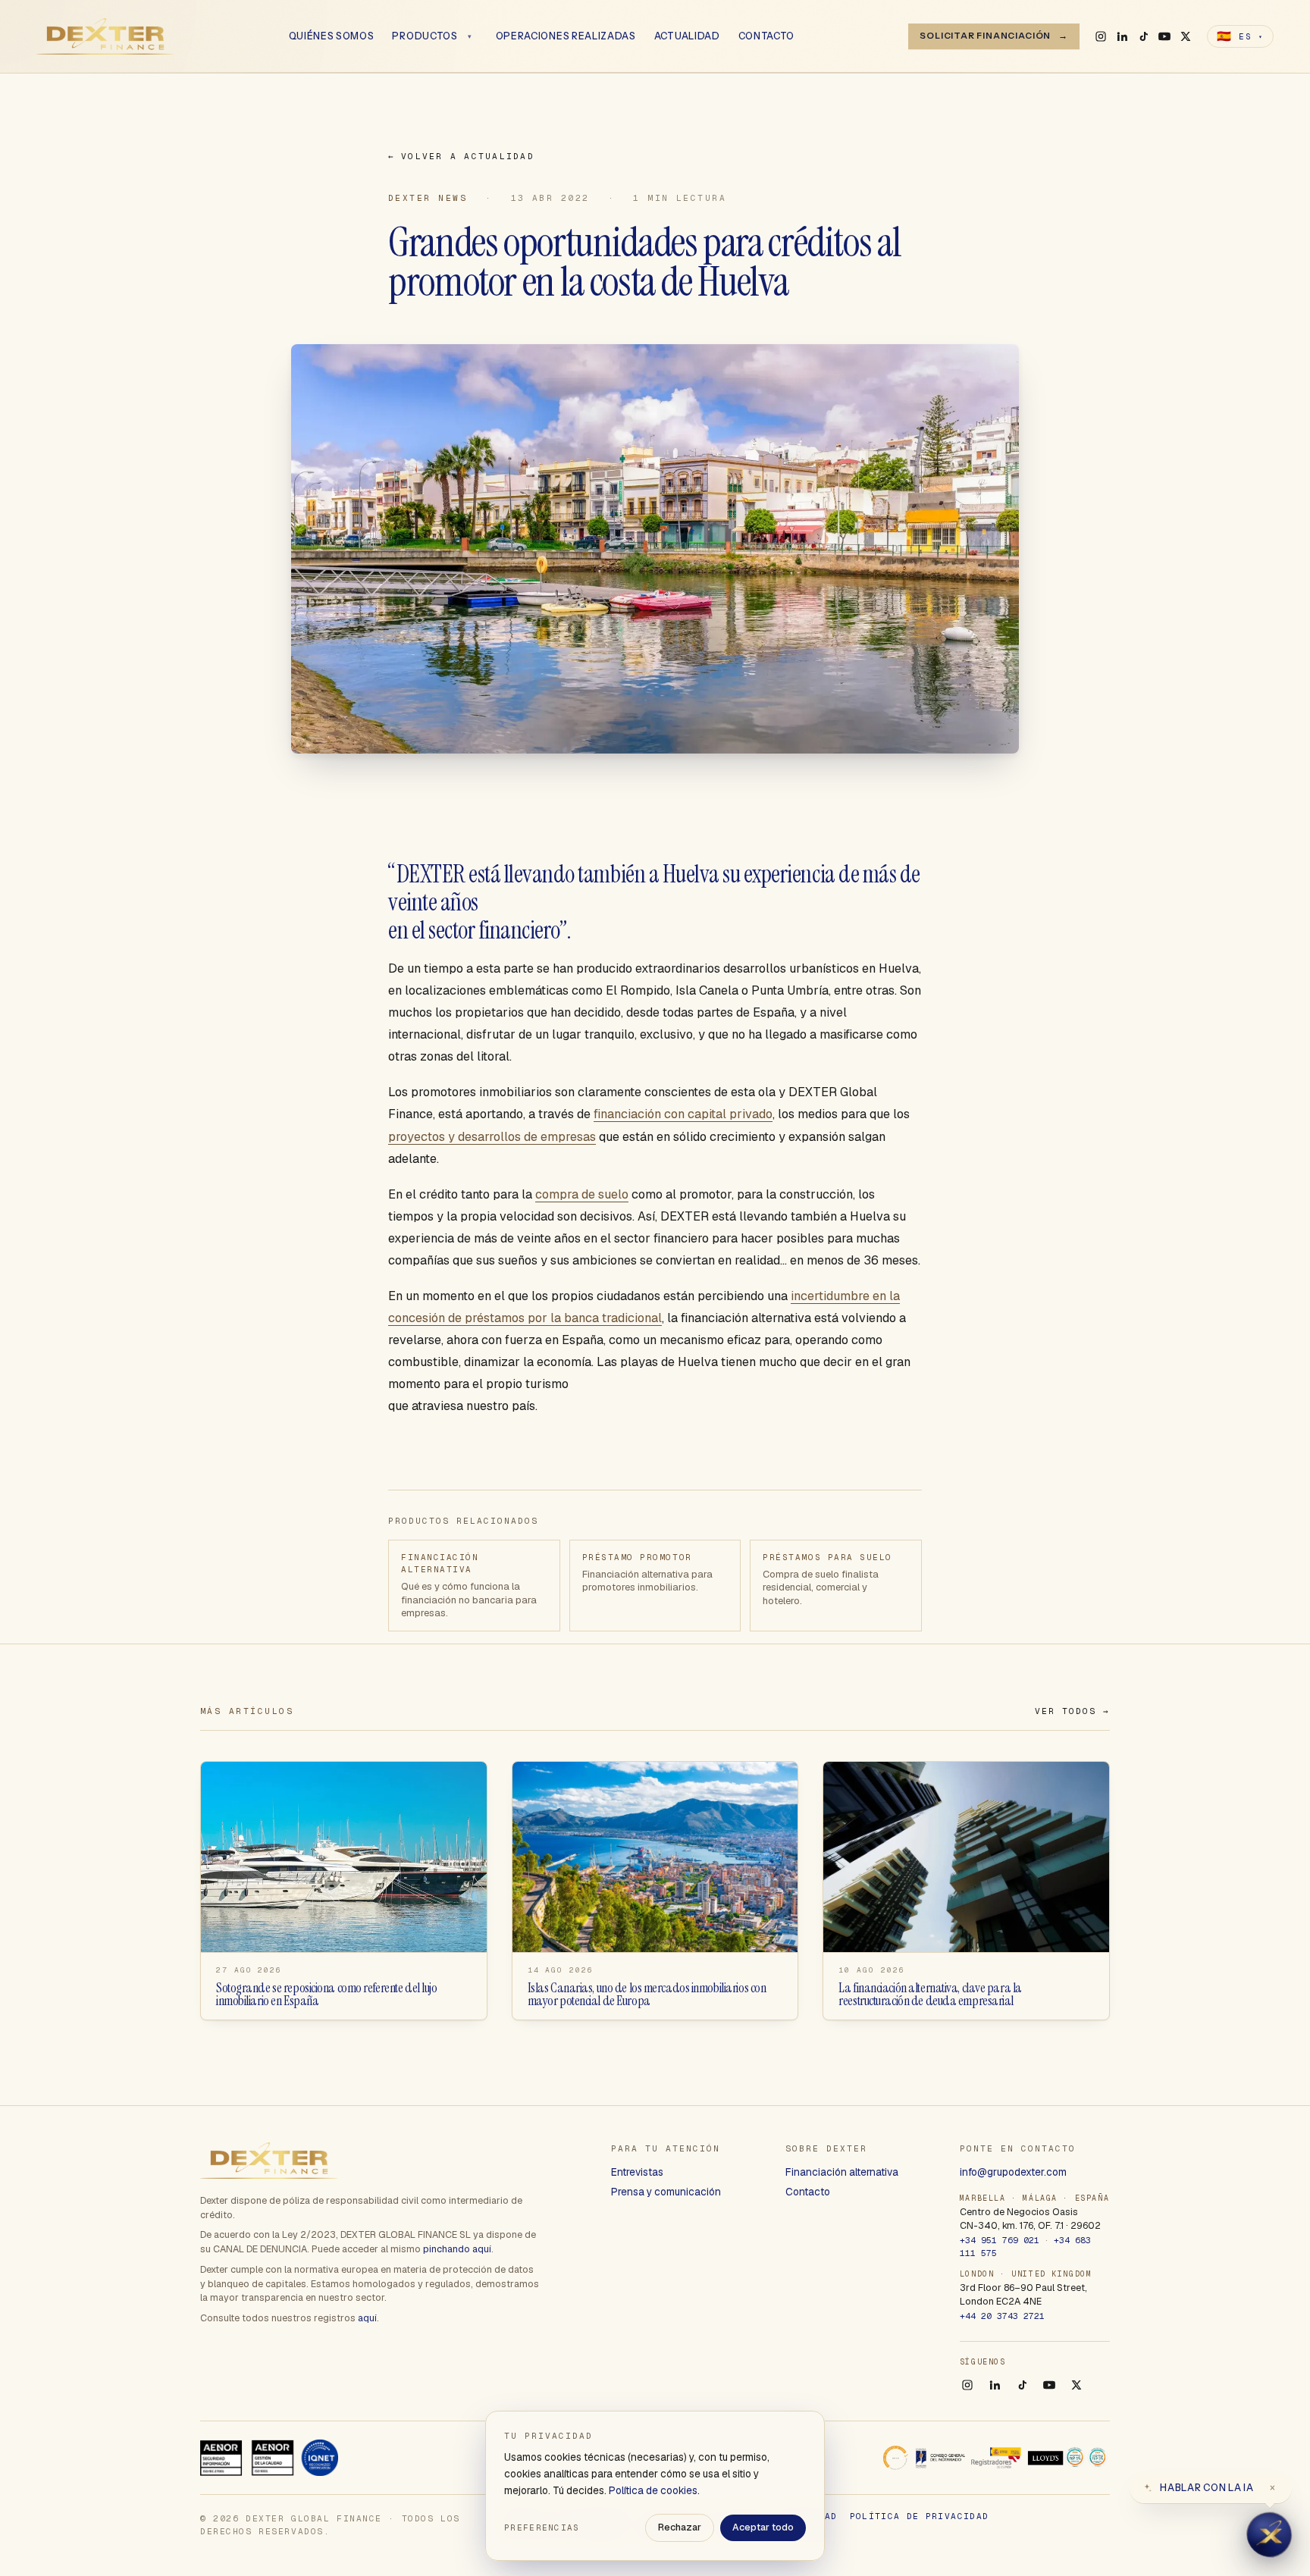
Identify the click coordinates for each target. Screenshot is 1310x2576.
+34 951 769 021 (1000, 2240)
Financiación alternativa (842, 2172)
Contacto (767, 36)
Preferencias (542, 2527)
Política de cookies (653, 2490)
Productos (425, 36)
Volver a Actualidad (461, 156)
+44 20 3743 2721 (1002, 2316)
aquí (367, 2318)
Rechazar (680, 2527)
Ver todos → (1072, 1711)
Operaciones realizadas (566, 36)
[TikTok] (1143, 36)
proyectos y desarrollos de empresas (492, 1137)
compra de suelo (582, 1194)
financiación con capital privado (683, 1114)
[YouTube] (1164, 36)
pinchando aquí (457, 2249)
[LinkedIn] (1122, 36)
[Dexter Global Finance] (105, 36)
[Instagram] (1101, 36)
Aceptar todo (763, 2527)
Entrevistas (637, 2172)
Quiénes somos (332, 36)
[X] (1186, 36)
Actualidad (687, 36)
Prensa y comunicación (666, 2192)
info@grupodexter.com (1013, 2172)
